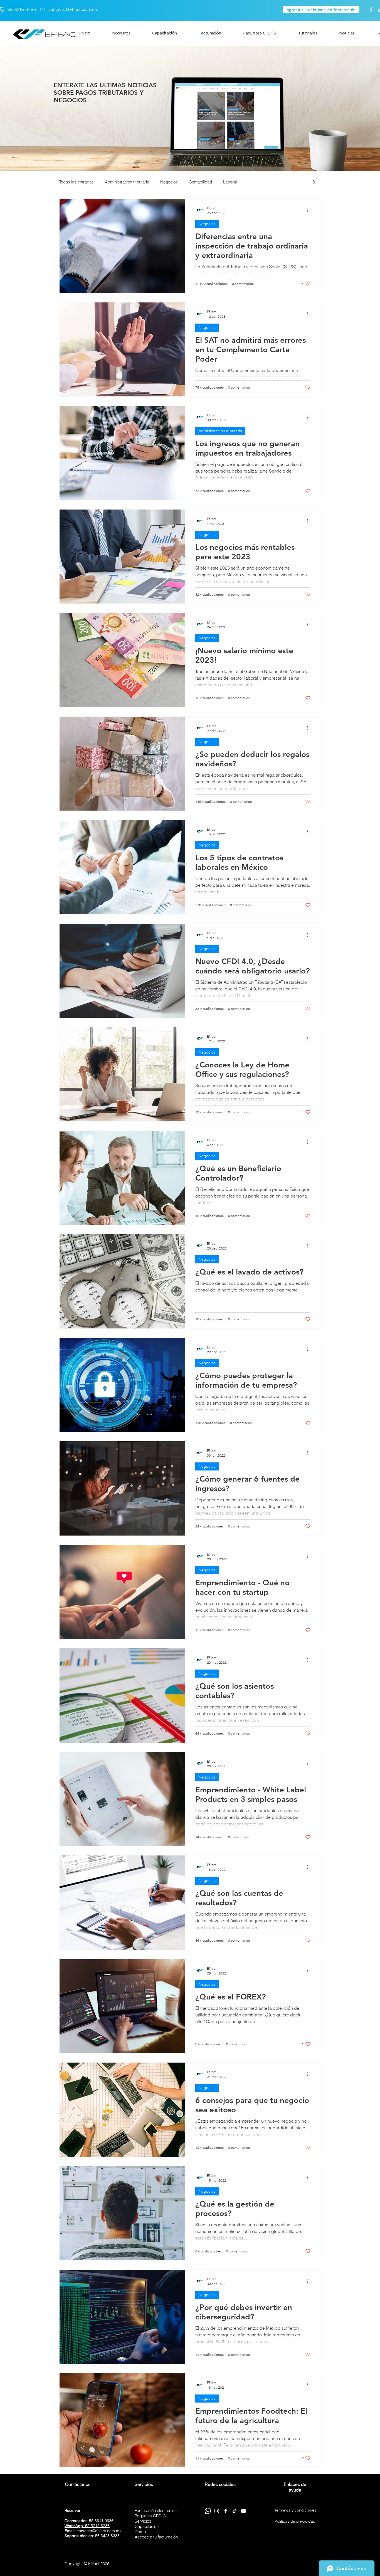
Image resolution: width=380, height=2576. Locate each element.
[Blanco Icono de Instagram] (217, 2511)
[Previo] (39, 109)
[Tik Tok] (235, 2511)
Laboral (230, 182)
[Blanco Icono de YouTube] (243, 2511)
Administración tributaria (127, 182)
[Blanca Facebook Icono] (371, 10)
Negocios (169, 182)
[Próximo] (341, 109)
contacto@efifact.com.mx (73, 10)
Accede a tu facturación (156, 2537)
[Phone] (43, 10)
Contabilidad (200, 182)
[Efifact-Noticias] (190, 157)
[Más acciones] (310, 210)
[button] (314, 182)
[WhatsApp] (208, 2511)
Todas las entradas (77, 182)
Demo (140, 2532)
